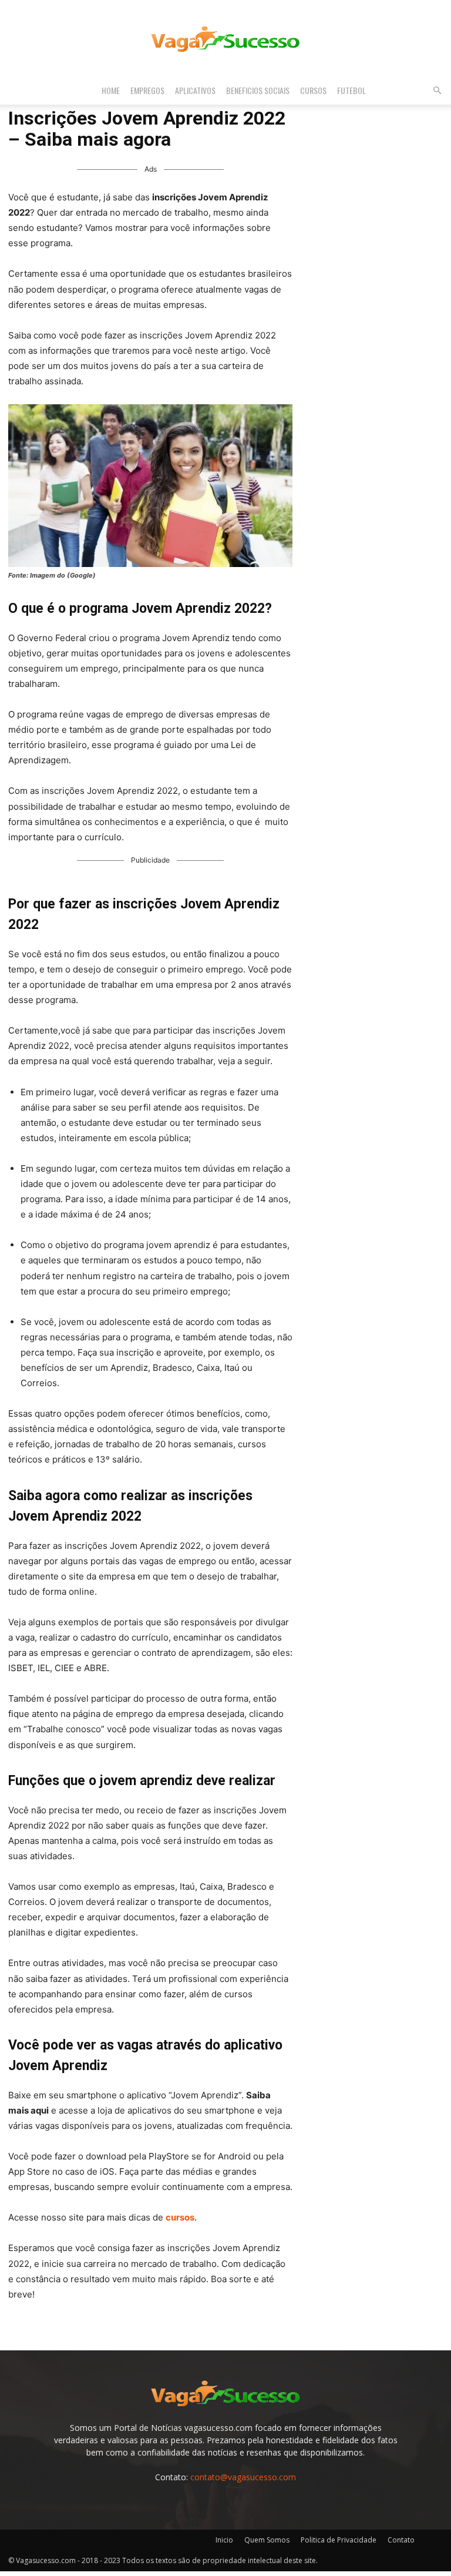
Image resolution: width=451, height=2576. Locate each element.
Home (111, 90)
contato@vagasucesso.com (243, 2477)
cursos (180, 2217)
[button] (437, 91)
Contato (401, 2540)
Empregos (147, 90)
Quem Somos (267, 2540)
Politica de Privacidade (339, 2540)
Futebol (351, 90)
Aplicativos (195, 90)
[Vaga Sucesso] (225, 39)
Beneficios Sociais (258, 90)
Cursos (313, 90)
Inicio (224, 2540)
